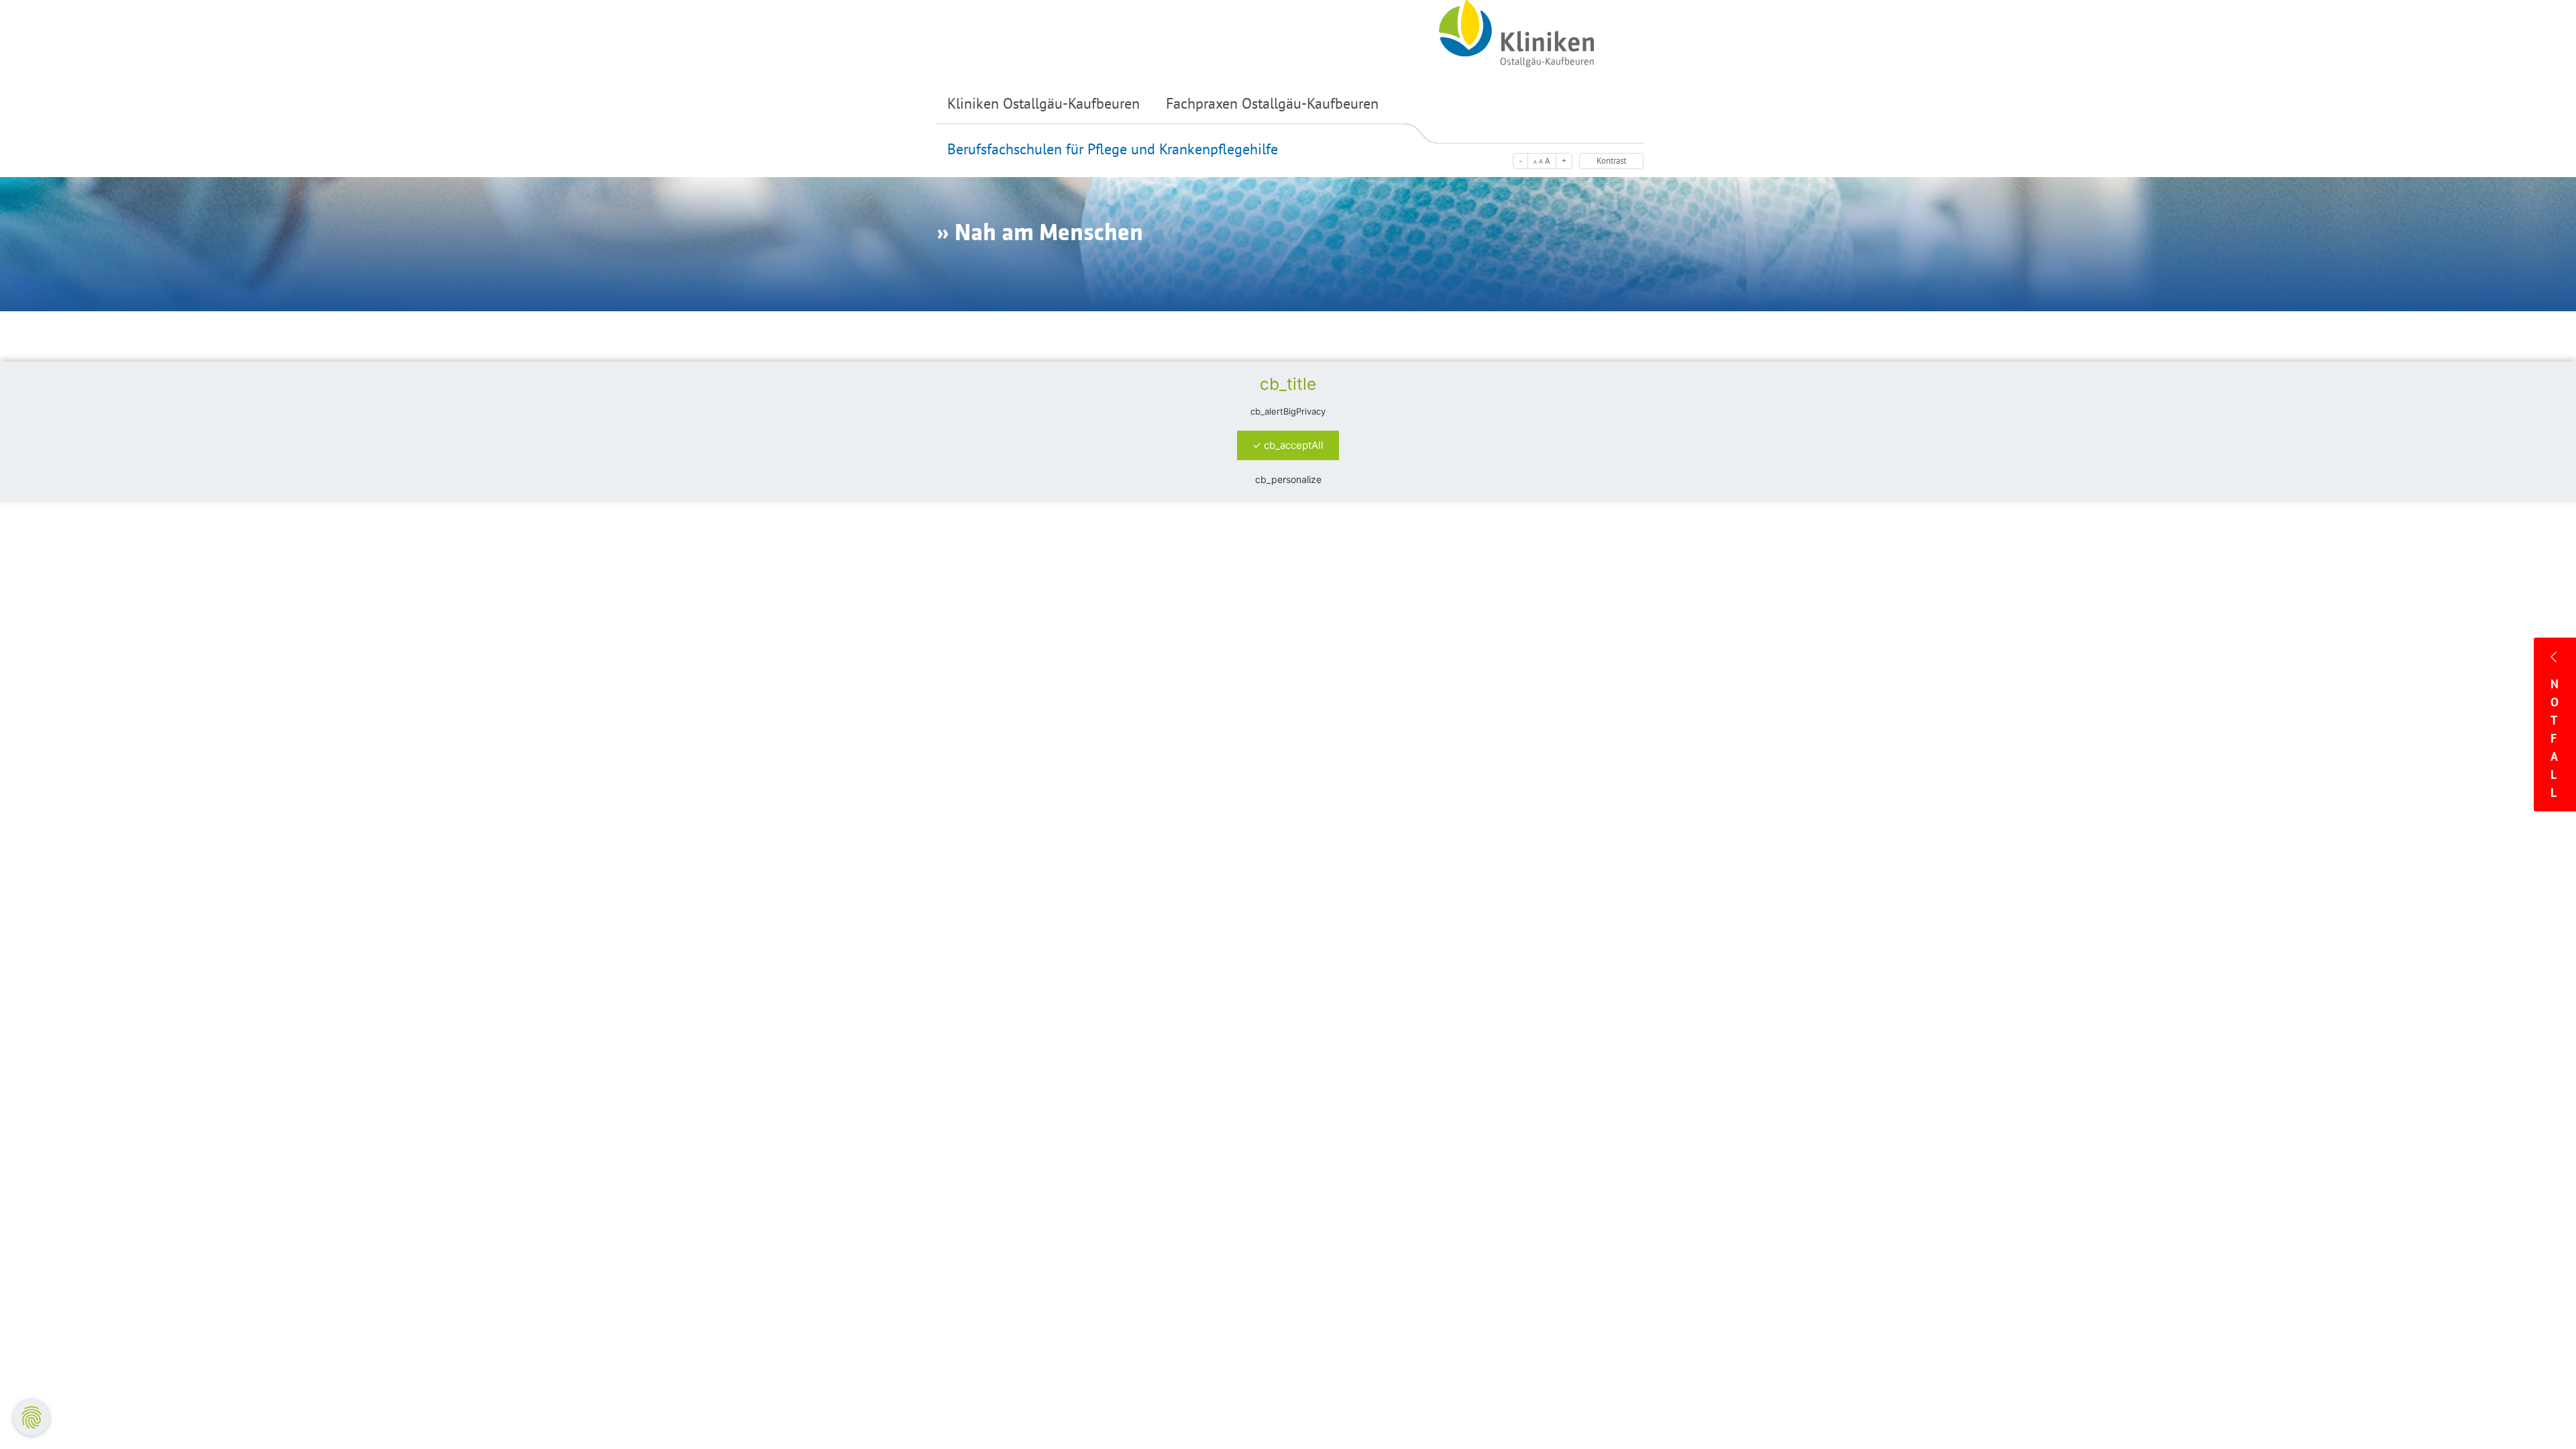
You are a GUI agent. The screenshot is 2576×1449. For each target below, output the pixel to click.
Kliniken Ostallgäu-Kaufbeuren (1043, 103)
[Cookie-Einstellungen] (32, 1417)
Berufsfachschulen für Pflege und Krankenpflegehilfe (1113, 149)
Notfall (2555, 738)
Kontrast (1611, 161)
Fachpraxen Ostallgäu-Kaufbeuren (1272, 103)
